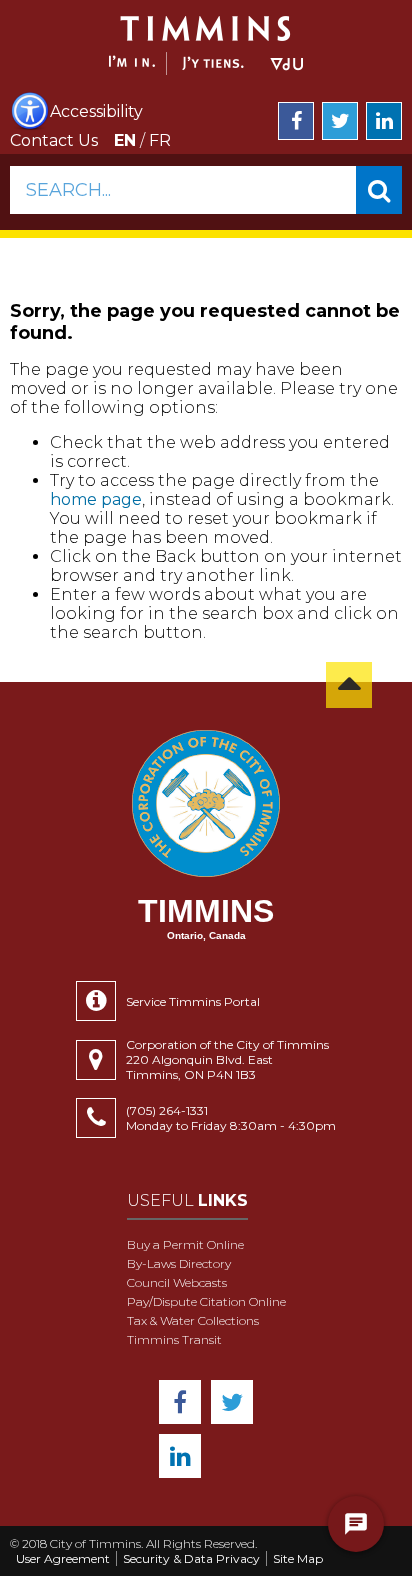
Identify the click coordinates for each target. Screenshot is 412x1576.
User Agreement (63, 1558)
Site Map (298, 1558)
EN (125, 140)
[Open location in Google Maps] (101, 1060)
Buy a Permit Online (185, 1244)
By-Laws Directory (179, 1263)
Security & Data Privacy (191, 1558)
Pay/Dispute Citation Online (206, 1301)
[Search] (379, 190)
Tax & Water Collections (193, 1320)
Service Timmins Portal (193, 1001)
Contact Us (54, 140)
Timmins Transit (174, 1339)
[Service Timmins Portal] (101, 1001)
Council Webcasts (177, 1282)
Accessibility (96, 111)
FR (160, 140)
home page (96, 499)
